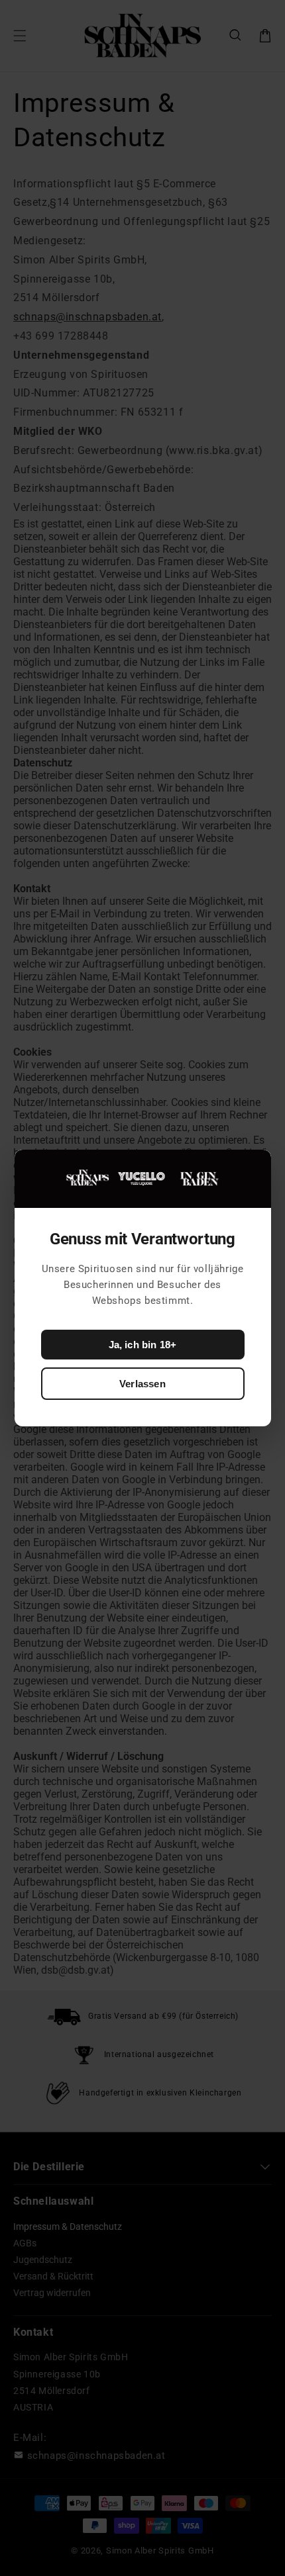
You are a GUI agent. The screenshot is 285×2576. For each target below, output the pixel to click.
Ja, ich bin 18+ (143, 1345)
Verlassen (142, 1384)
